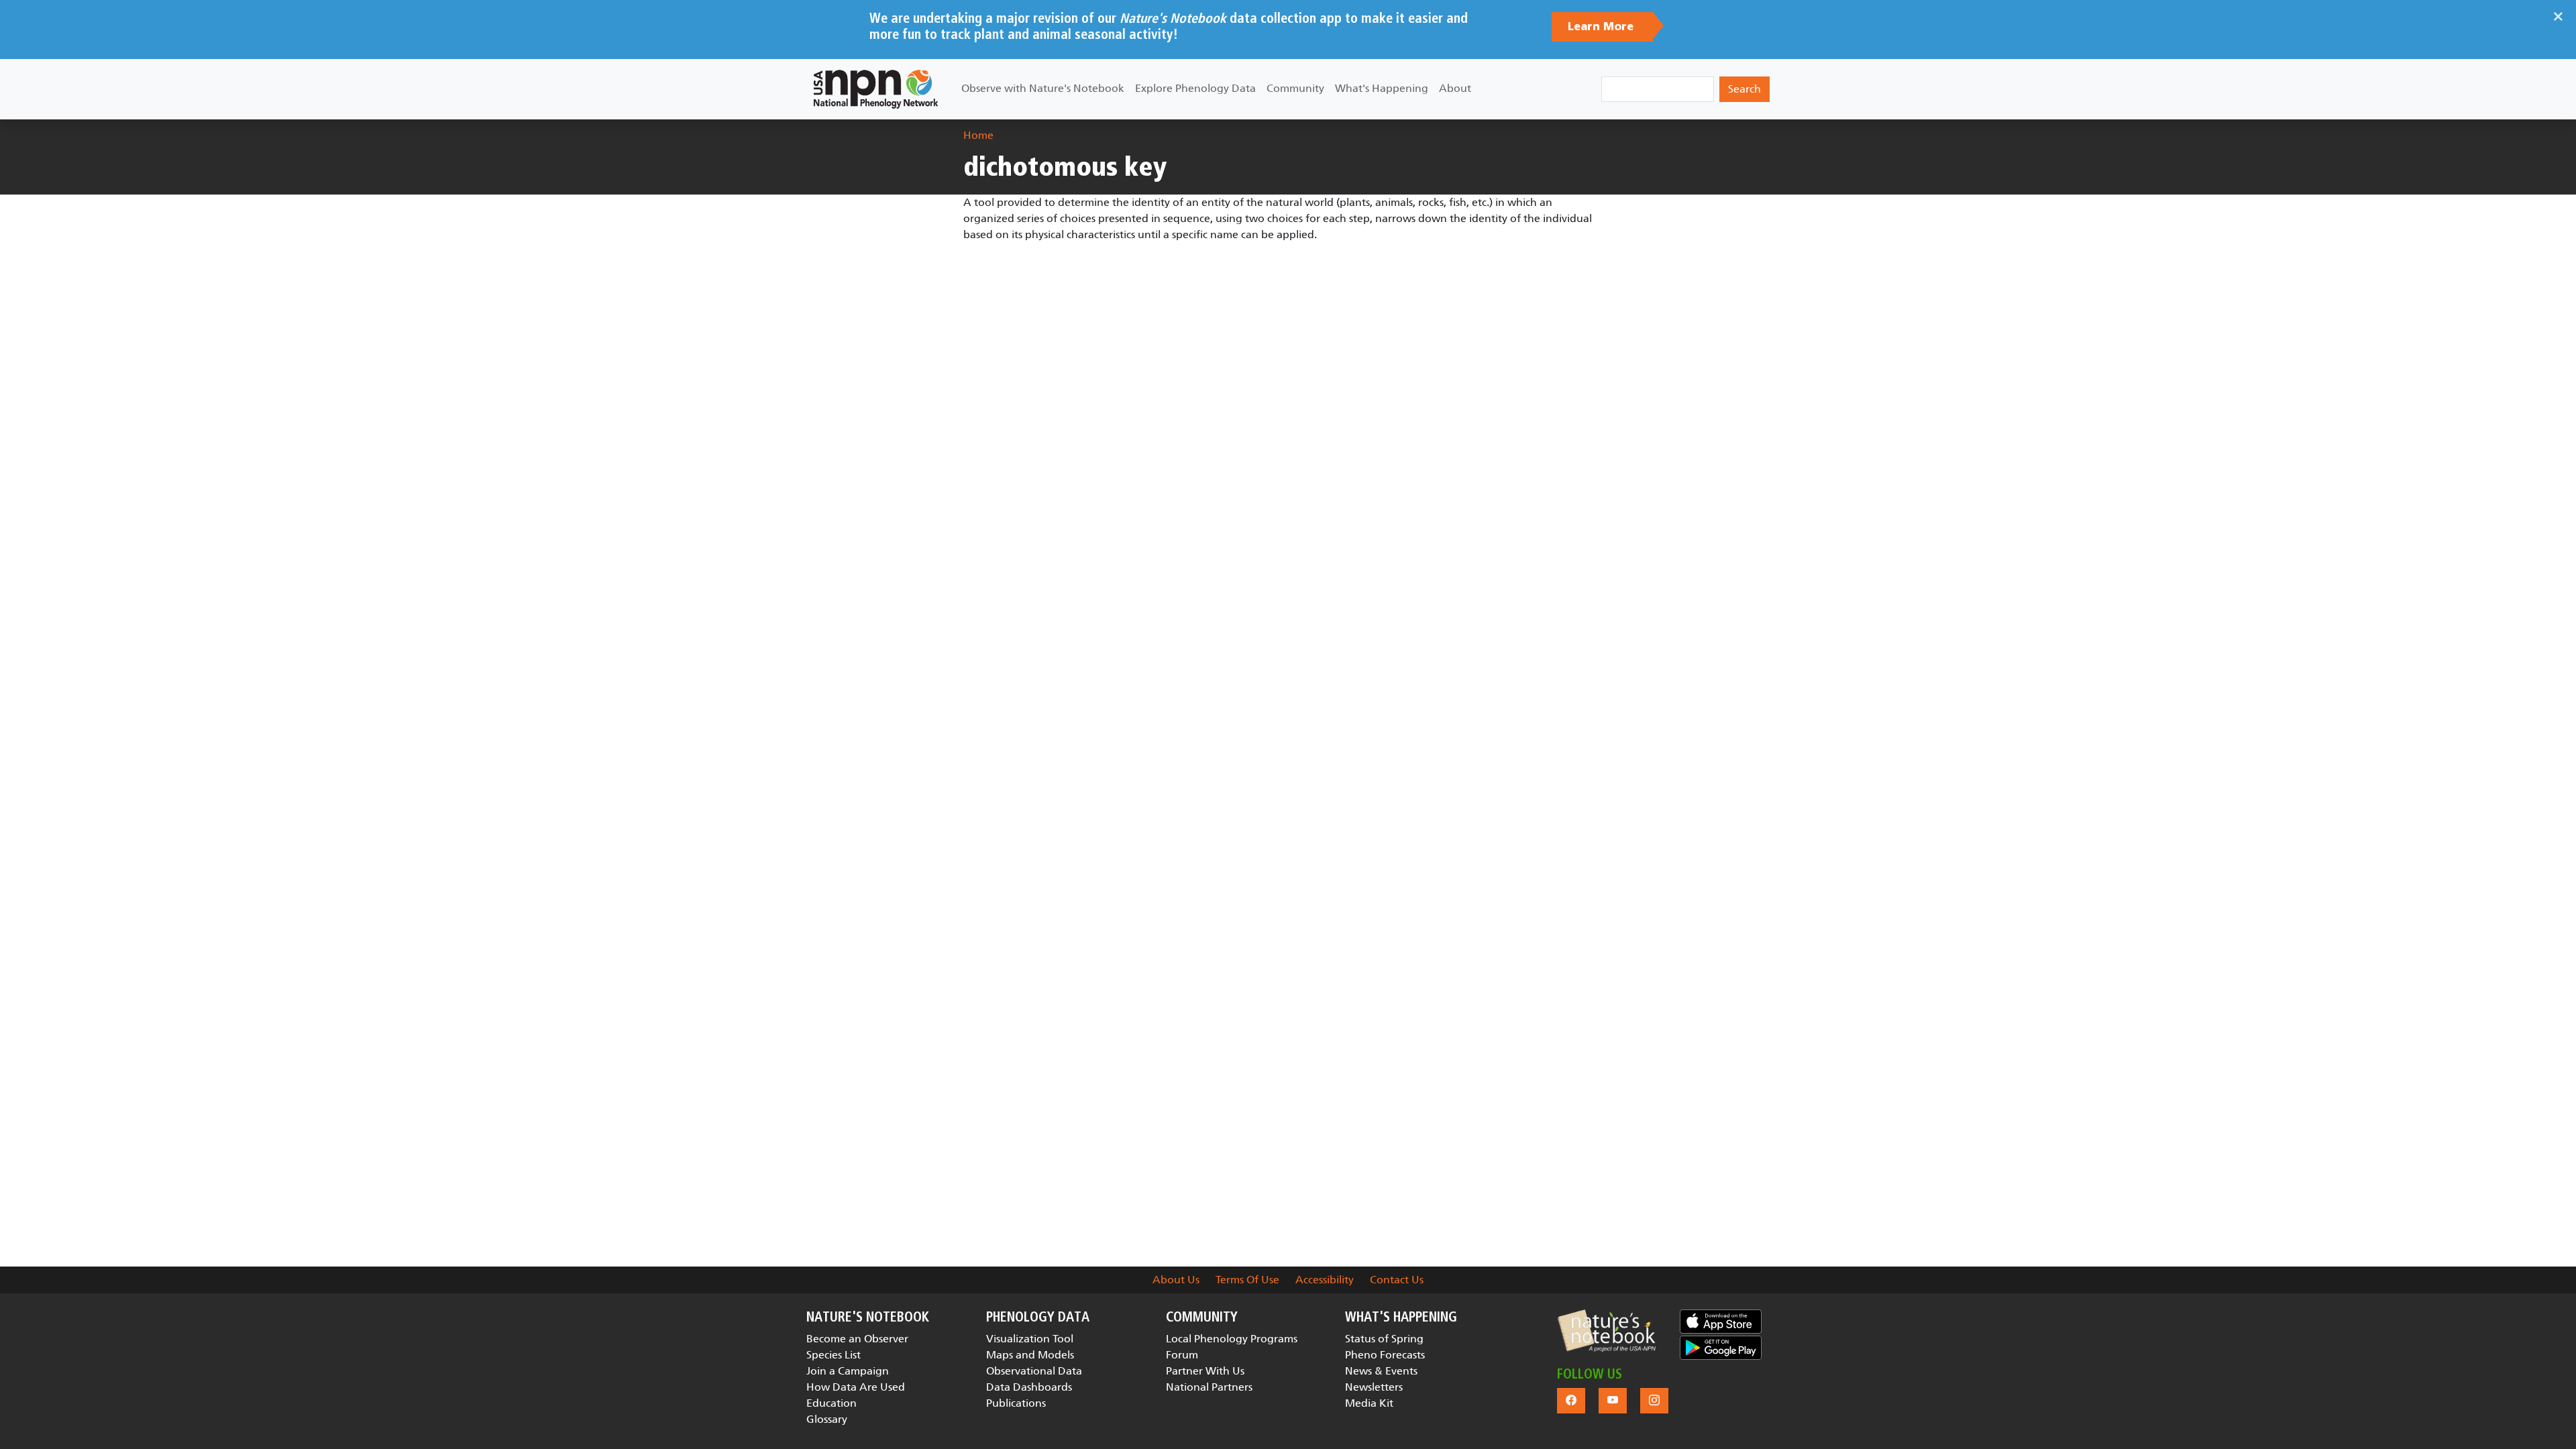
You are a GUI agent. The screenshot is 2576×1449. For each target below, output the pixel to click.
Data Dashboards (1029, 1387)
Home (978, 135)
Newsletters (1374, 1387)
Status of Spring (1384, 1339)
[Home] (876, 89)
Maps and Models (1030, 1355)
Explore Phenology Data (1195, 88)
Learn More (1602, 27)
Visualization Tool (1030, 1339)
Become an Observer (857, 1339)
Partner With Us (1205, 1371)
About (1455, 88)
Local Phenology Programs (1232, 1339)
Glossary (827, 1419)
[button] (1606, 1331)
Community (1295, 88)
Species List (834, 1355)
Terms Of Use (1247, 1280)
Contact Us (1397, 1280)
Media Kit (1369, 1403)
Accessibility (1325, 1280)
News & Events (1381, 1371)
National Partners (1209, 1387)
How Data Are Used (856, 1387)
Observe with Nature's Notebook (1043, 88)
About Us (1176, 1280)
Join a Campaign (848, 1371)
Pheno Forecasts (1385, 1355)
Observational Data (1034, 1371)
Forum (1182, 1355)
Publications (1016, 1403)
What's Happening (1382, 88)
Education (831, 1403)
